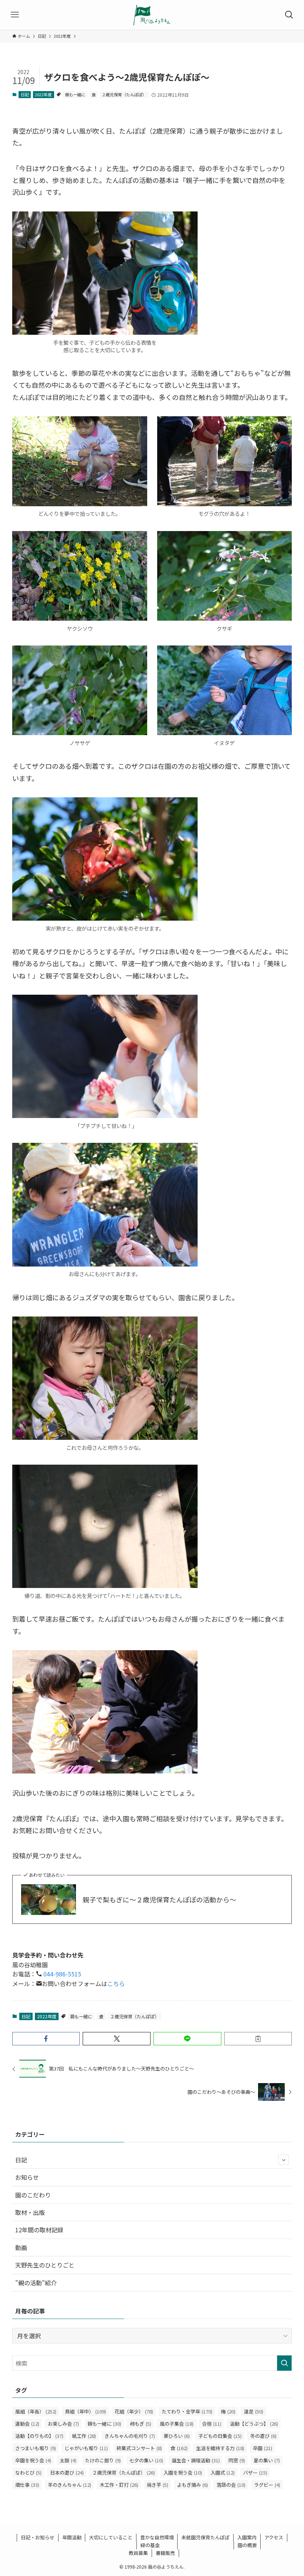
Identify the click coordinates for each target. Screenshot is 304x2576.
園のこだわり (33, 2195)
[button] (46, 2039)
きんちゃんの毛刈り (130, 2436)
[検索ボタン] (289, 15)
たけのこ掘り (103, 2460)
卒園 (262, 2448)
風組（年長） (36, 2411)
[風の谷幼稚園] (152, 15)
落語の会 (231, 2485)
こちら (116, 1983)
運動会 (27, 2424)
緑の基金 (150, 2545)
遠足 (254, 2411)
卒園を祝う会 (33, 2460)
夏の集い (267, 2460)
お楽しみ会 (63, 2424)
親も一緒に (75, 94)
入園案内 (247, 2537)
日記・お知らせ (38, 2537)
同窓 (237, 2460)
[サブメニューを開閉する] (284, 2160)
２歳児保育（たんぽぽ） (124, 94)
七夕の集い (146, 2460)
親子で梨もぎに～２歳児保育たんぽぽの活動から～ (159, 1900)
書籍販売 (165, 2553)
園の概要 (247, 2545)
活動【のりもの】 (39, 2436)
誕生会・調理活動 (196, 2460)
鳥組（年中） (85, 2411)
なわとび (28, 2472)
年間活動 (72, 2537)
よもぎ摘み (192, 2485)
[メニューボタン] (15, 15)
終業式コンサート (139, 2448)
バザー (255, 2472)
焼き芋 (158, 2485)
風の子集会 (177, 2424)
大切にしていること (111, 2537)
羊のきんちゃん (70, 2485)
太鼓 (68, 2460)
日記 (25, 94)
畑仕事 (27, 2485)
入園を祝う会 (183, 2472)
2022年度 (43, 94)
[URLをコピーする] (258, 2039)
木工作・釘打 (119, 2485)
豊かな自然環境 (157, 2537)
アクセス (274, 2537)
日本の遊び (67, 2472)
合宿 (212, 2424)
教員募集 (138, 2553)
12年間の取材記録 (39, 2230)
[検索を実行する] (284, 2363)
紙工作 (84, 2436)
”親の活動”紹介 (36, 2283)
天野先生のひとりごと (45, 2265)
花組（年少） (134, 2411)
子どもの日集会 (220, 2436)
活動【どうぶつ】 (254, 2424)
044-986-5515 (62, 1974)
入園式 (223, 2472)
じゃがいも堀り (86, 2448)
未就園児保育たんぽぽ (205, 2537)
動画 (21, 2248)
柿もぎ (141, 2424)
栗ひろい (177, 2436)
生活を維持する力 (220, 2448)
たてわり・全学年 (187, 2411)
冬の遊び (263, 2436)
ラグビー (267, 2485)
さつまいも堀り (36, 2448)
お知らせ (27, 2177)
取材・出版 (30, 2212)
